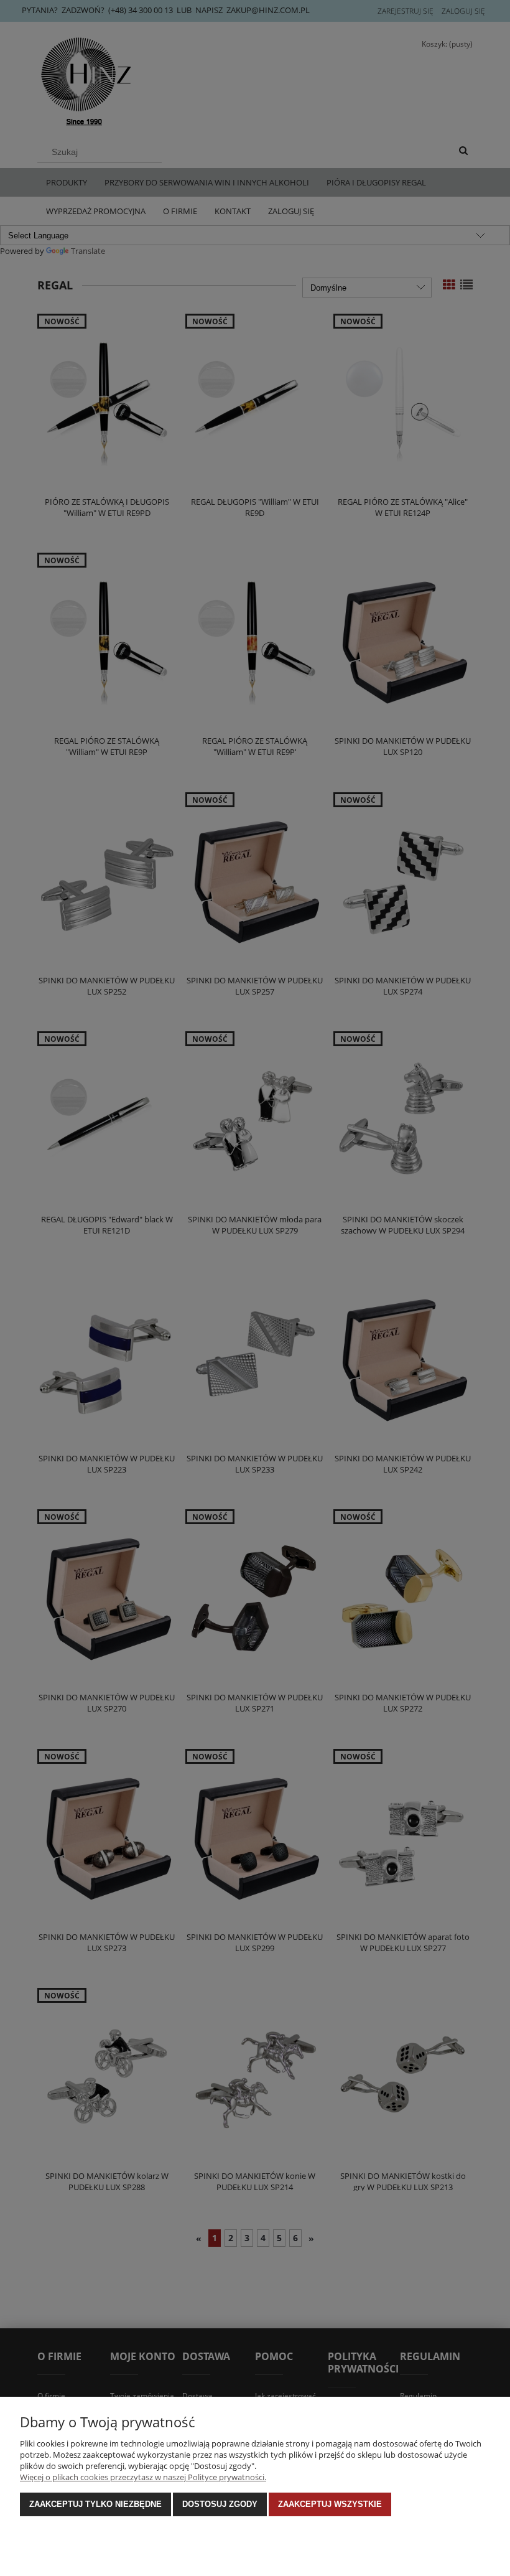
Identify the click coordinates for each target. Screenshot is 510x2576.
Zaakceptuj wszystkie (330, 2504)
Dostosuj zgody (220, 2504)
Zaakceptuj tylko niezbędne (95, 2504)
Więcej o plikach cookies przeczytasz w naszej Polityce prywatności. (143, 2477)
